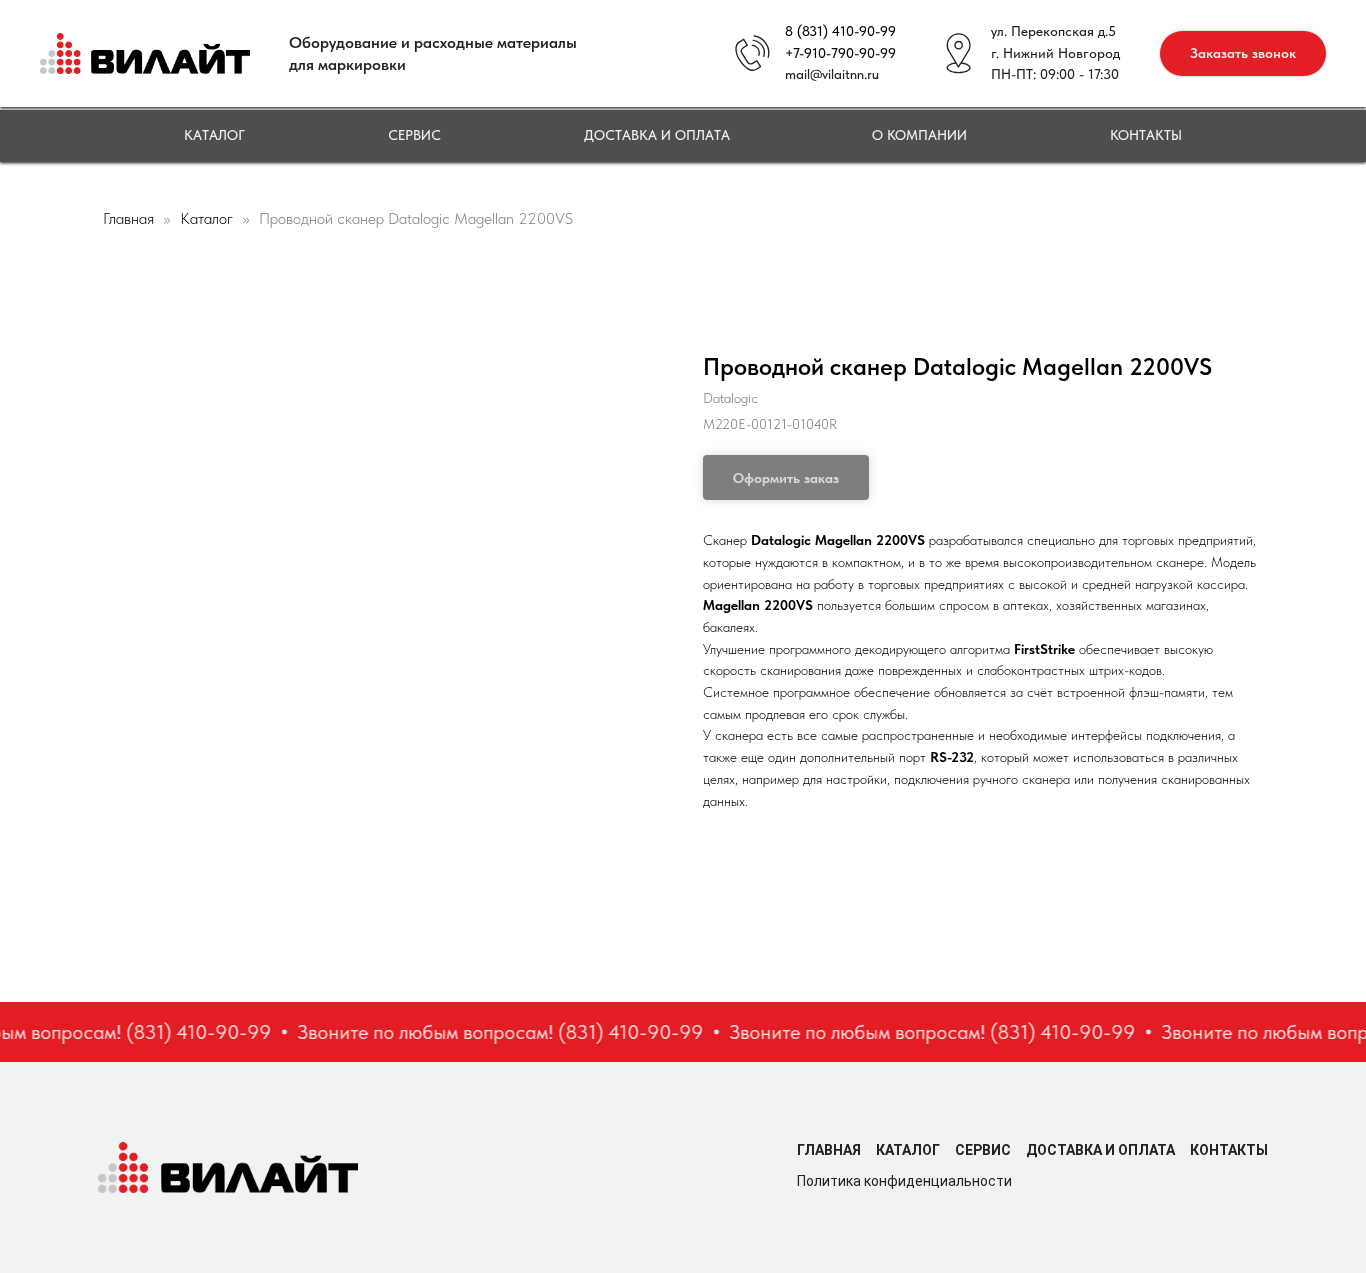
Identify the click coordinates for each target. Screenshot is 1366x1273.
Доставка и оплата (657, 135)
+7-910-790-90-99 (840, 53)
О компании (919, 135)
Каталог (214, 135)
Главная (128, 218)
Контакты (1146, 135)
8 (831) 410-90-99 (840, 31)
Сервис (414, 135)
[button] (1243, 53)
